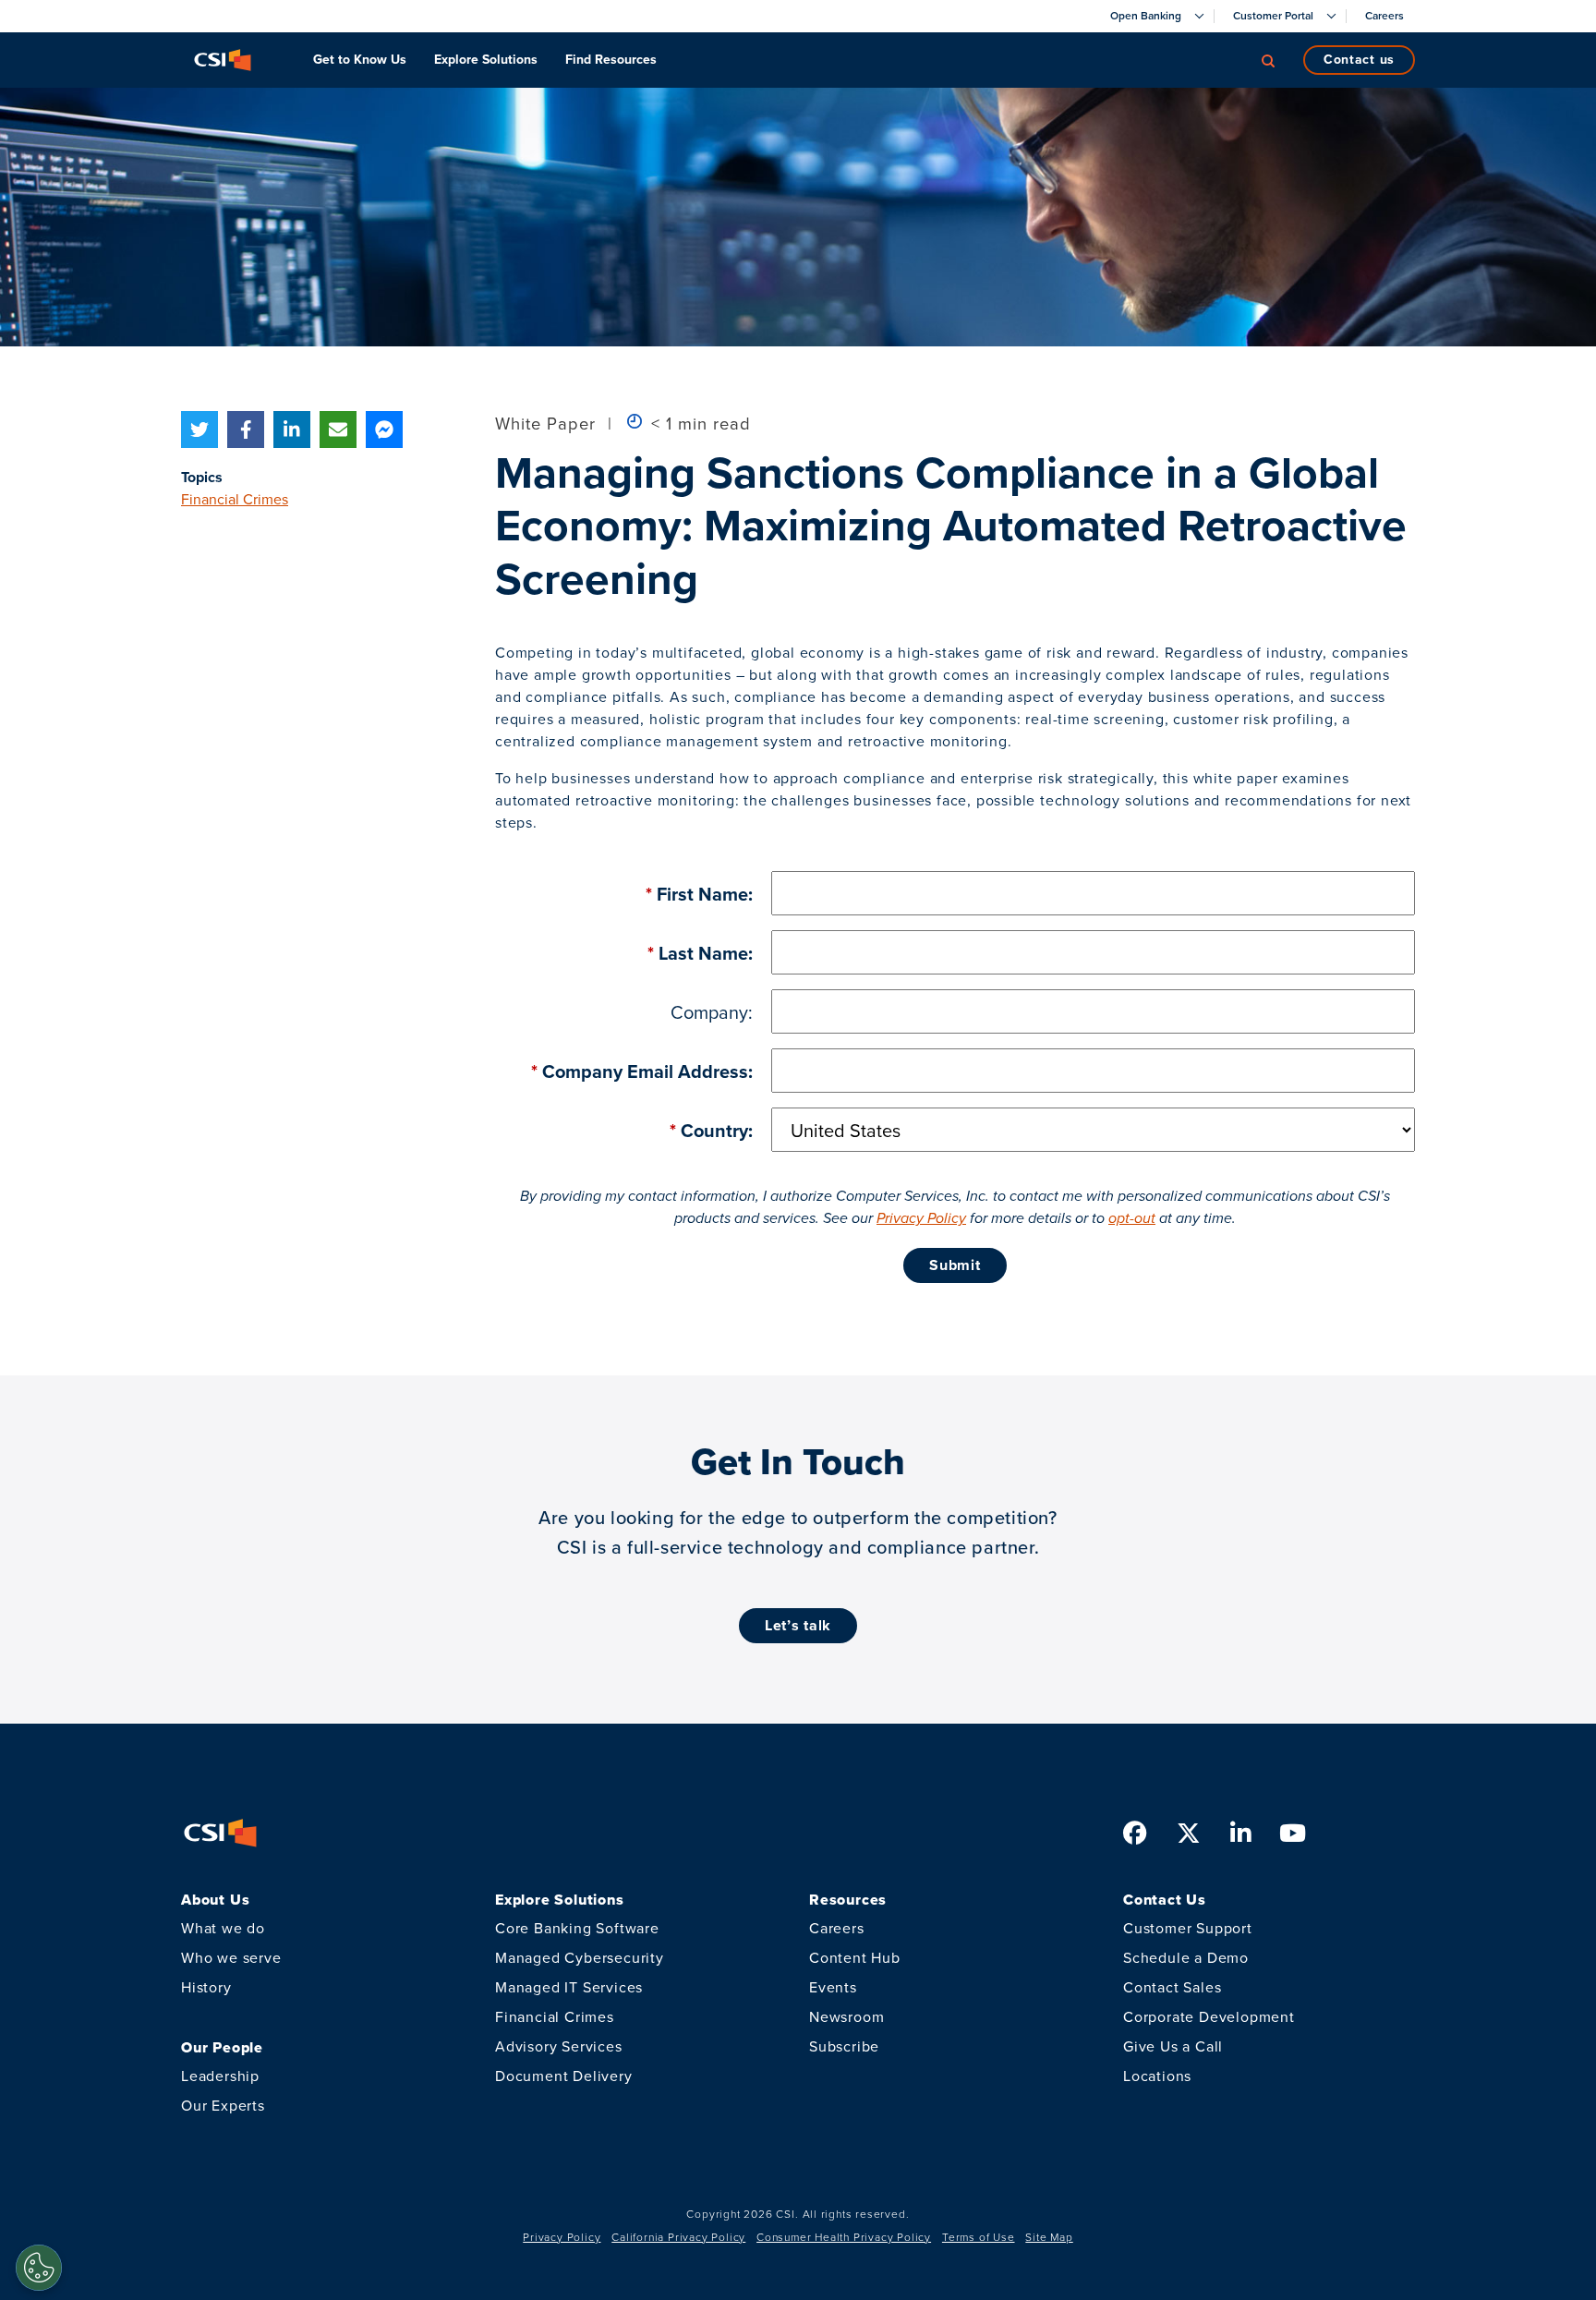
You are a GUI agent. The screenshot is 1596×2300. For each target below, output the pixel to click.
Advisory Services (559, 2046)
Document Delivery (564, 2076)
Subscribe (844, 2046)
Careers (837, 1928)
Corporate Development (1209, 2017)
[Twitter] (199, 430)
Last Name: (700, 953)
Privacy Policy (921, 1218)
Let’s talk (798, 1625)
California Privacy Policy (678, 2237)
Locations (1157, 2076)
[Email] (338, 430)
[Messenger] (384, 430)
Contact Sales (1172, 1987)
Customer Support (1188, 1928)
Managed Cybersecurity (580, 1958)
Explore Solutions (486, 60)
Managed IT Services (569, 1987)
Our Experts (223, 2106)
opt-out (1132, 1218)
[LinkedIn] (292, 430)
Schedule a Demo (1186, 1958)
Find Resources (611, 60)
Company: (712, 1012)
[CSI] (223, 60)
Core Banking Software (577, 1928)
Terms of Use (979, 2237)
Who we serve (231, 1958)
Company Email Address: (642, 1071)
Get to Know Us (360, 60)
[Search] (1268, 60)
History (206, 1987)
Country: (711, 1131)
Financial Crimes (235, 499)
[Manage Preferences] (39, 2268)
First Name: (699, 894)
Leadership (220, 2076)
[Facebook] (246, 430)
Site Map (1049, 2237)
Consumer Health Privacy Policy (844, 2237)
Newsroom (846, 2017)
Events (833, 1987)
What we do (223, 1928)
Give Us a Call (1173, 2046)
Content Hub (855, 1958)
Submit (955, 1265)
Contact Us (1359, 60)
